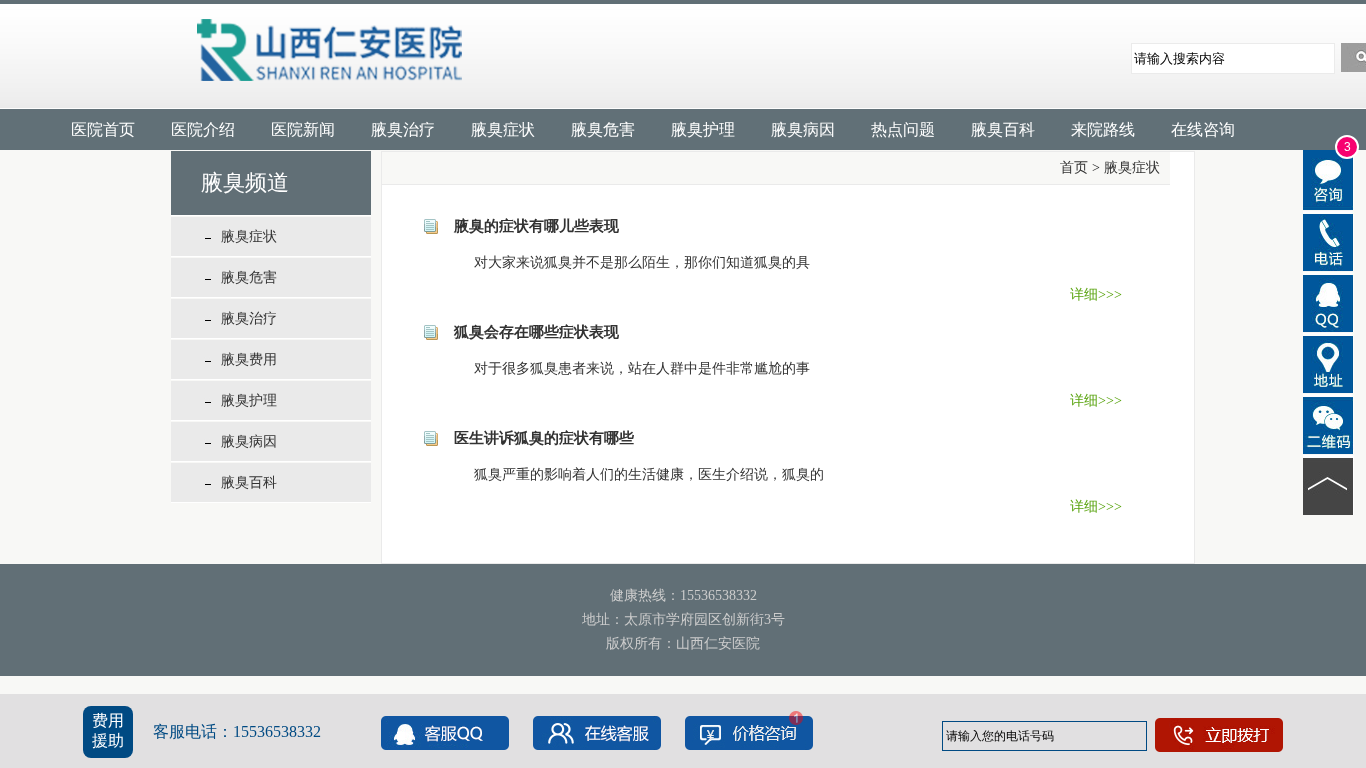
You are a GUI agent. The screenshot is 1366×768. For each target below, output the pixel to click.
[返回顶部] (1328, 485)
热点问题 (903, 129)
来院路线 (1103, 129)
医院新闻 (303, 129)
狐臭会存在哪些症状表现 (536, 332)
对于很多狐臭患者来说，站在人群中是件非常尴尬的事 (628, 368)
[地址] (1328, 363)
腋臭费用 (249, 359)
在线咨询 (1203, 129)
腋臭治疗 (403, 129)
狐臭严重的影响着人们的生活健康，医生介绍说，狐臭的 (635, 474)
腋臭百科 (1003, 129)
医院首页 (103, 129)
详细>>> (1096, 294)
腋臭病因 (803, 129)
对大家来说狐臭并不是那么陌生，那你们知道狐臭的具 (628, 262)
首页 (1074, 167)
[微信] (1328, 424)
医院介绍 (203, 129)
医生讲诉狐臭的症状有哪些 (544, 438)
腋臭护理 (703, 129)
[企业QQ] (1328, 302)
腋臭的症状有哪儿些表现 (536, 226)
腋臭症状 (503, 129)
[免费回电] (1328, 241)
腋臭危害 (603, 129)
